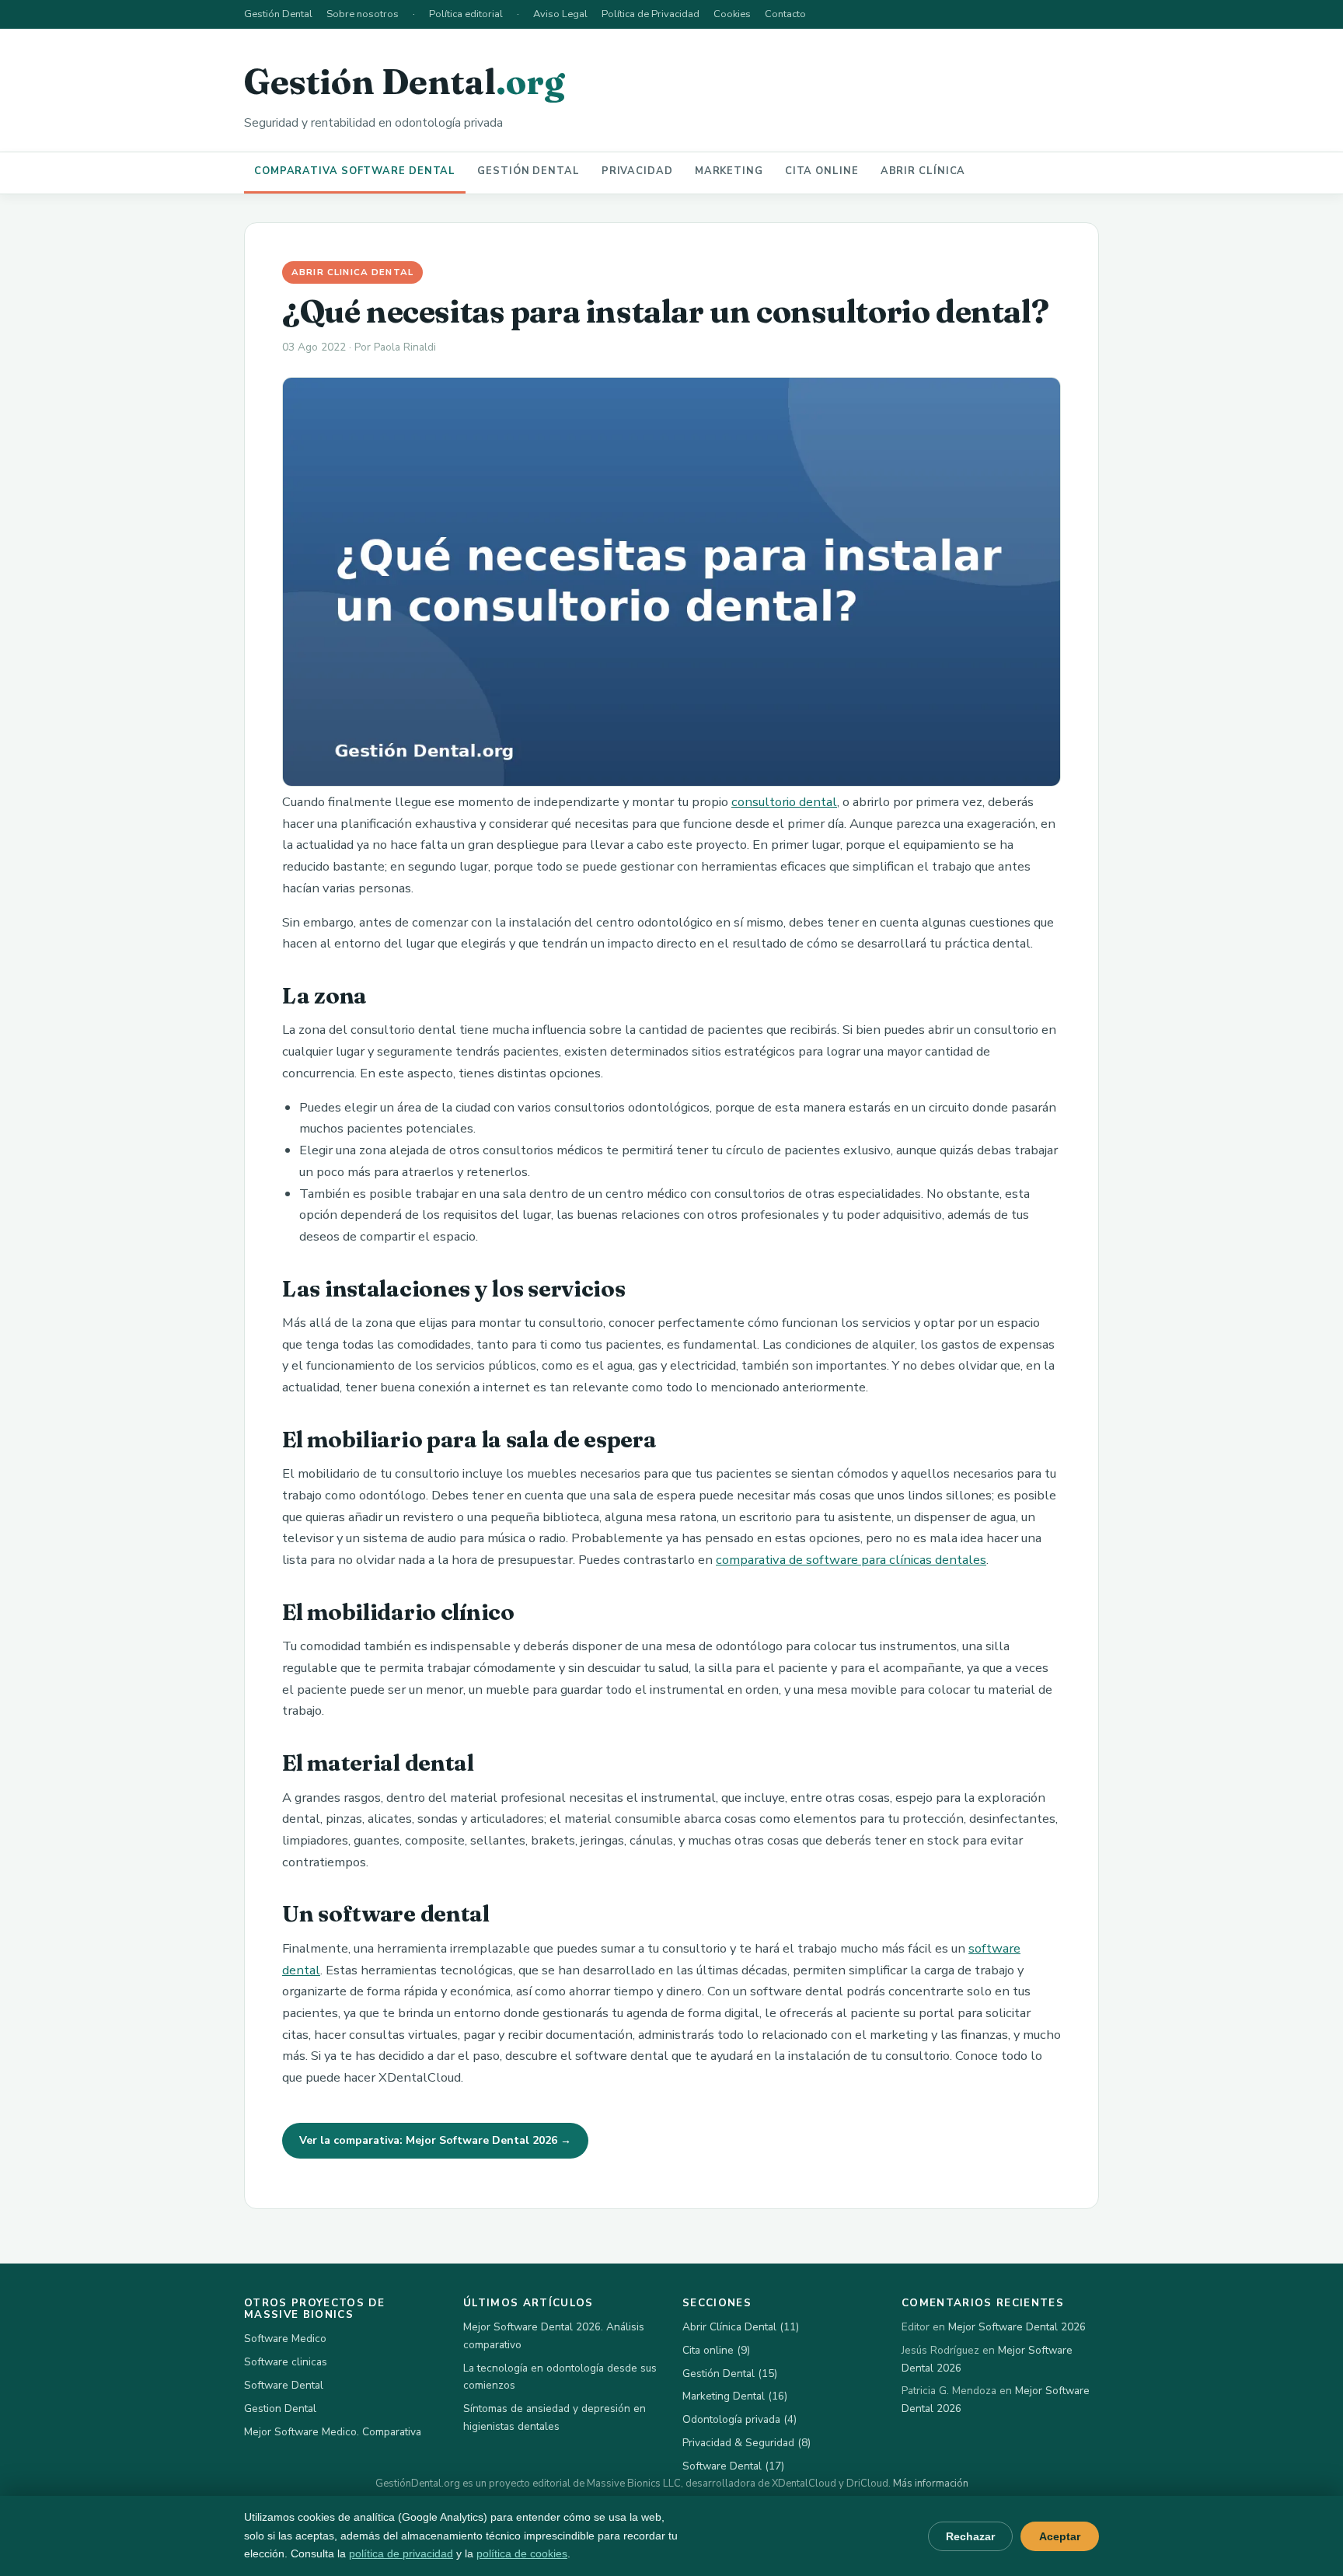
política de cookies (522, 2553)
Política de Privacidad (651, 14)
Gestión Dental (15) (730, 2374)
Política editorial (466, 14)
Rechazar (970, 2536)
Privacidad (637, 171)
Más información (931, 2484)
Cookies (732, 14)
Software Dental (284, 2385)
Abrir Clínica (923, 171)
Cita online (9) (716, 2350)
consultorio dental (784, 802)
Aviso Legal (560, 14)
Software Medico (285, 2339)
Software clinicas (286, 2362)
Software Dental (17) (733, 2466)
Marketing (729, 171)
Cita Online (822, 171)
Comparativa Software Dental (355, 171)
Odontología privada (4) (740, 2419)
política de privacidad (401, 2553)
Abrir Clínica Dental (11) (741, 2327)
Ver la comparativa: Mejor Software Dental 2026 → (435, 2140)
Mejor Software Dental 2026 (1017, 2327)
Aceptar (1060, 2536)
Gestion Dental (280, 2408)
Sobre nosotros (363, 14)
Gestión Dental (278, 14)
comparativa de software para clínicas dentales (851, 1560)
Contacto (785, 14)
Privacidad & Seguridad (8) (746, 2443)
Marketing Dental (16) (735, 2396)
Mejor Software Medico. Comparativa (333, 2432)
